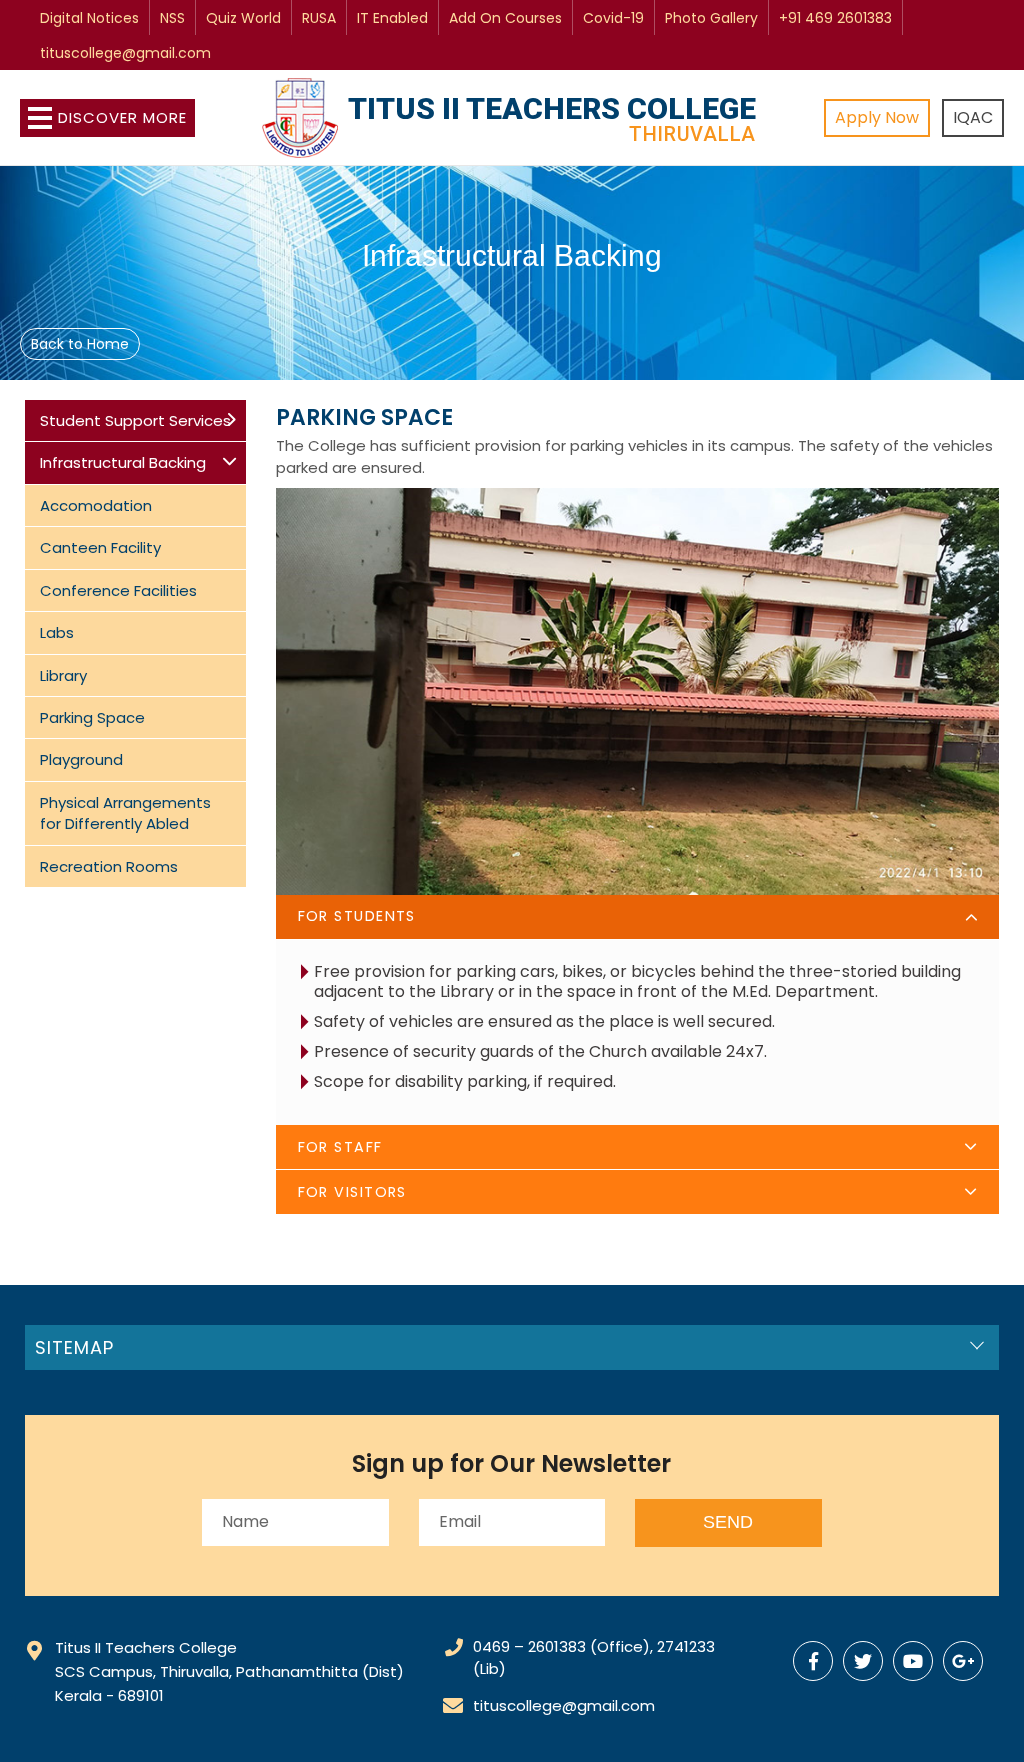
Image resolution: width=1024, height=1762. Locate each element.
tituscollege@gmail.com (125, 53)
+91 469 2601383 (835, 18)
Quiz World (243, 18)
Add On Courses (505, 18)
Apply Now (877, 117)
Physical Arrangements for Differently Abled (125, 813)
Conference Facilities (118, 590)
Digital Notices (89, 18)
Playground (81, 759)
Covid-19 (613, 18)
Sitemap (74, 1347)
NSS (172, 18)
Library (63, 675)
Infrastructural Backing (123, 462)
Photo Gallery (711, 18)
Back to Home (80, 344)
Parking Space (92, 717)
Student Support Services (135, 420)
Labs (57, 632)
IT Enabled (392, 18)
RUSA (319, 18)
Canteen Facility (100, 547)
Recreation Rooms (109, 866)
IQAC (973, 117)
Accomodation (96, 505)
